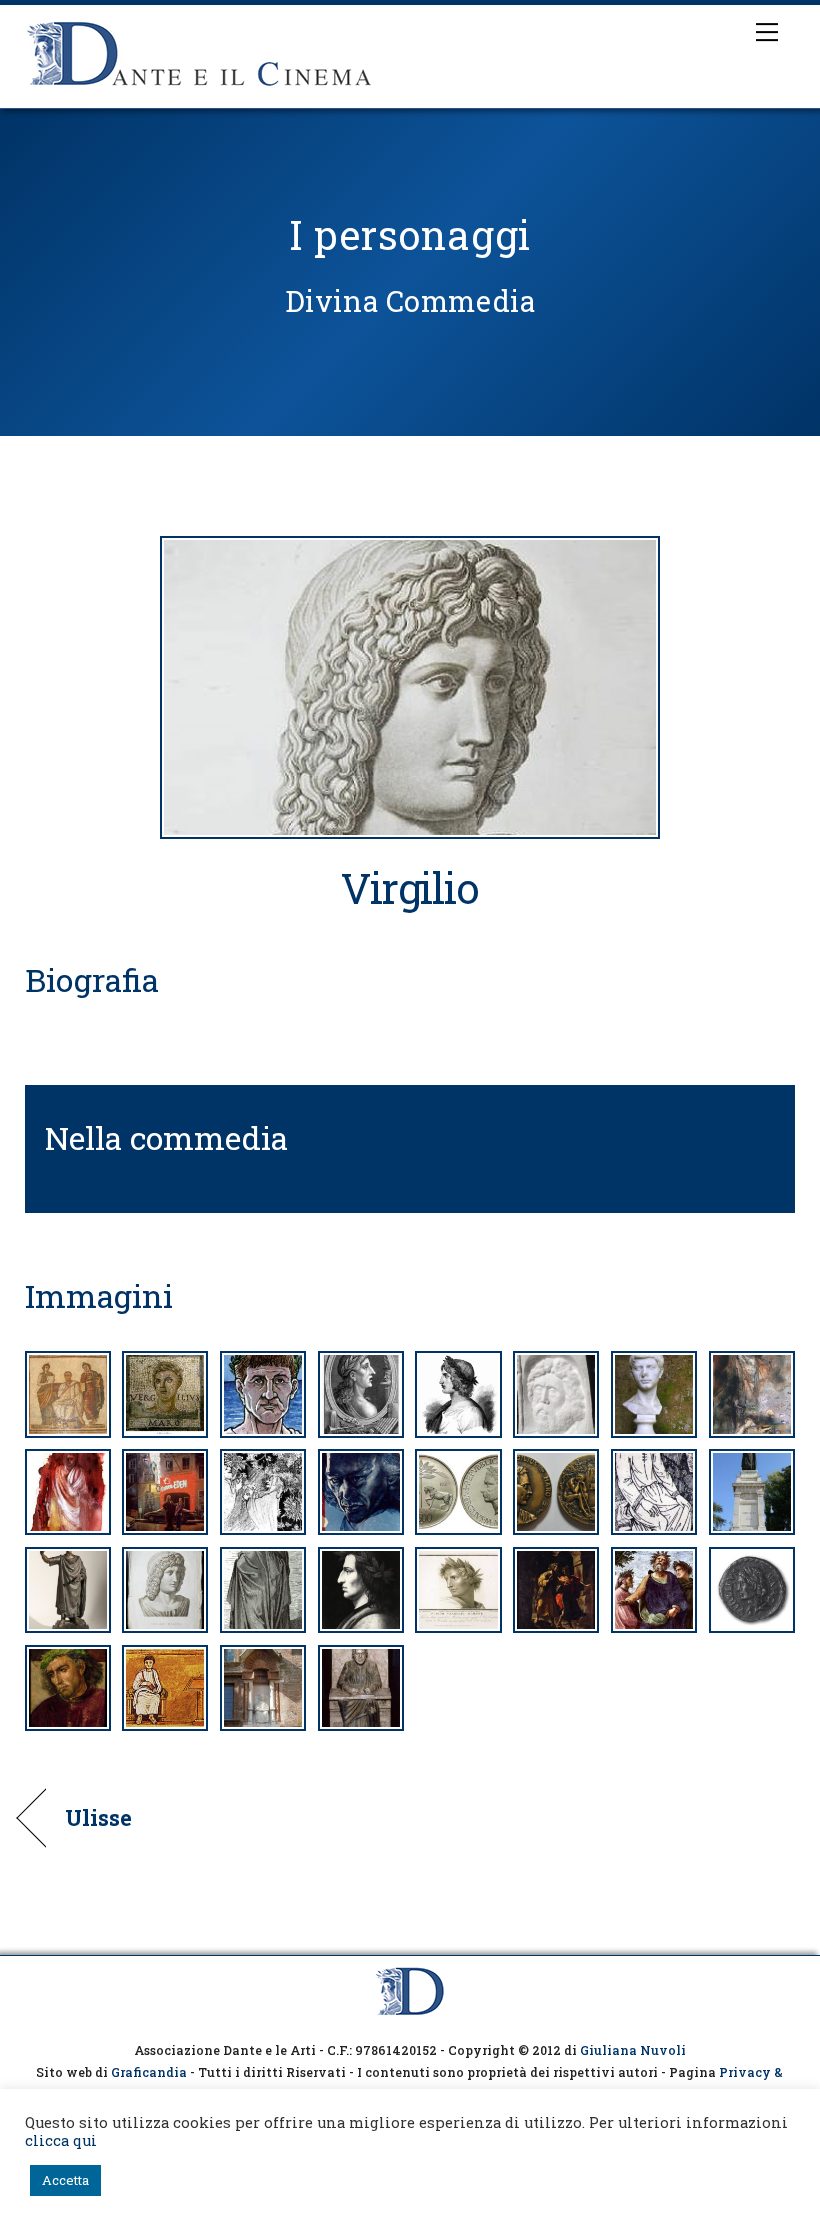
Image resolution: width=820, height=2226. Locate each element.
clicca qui (61, 2140)
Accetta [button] (65, 2180)
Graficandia (149, 2072)
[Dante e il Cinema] (200, 88)
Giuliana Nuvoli (633, 2050)
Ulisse (99, 1818)
